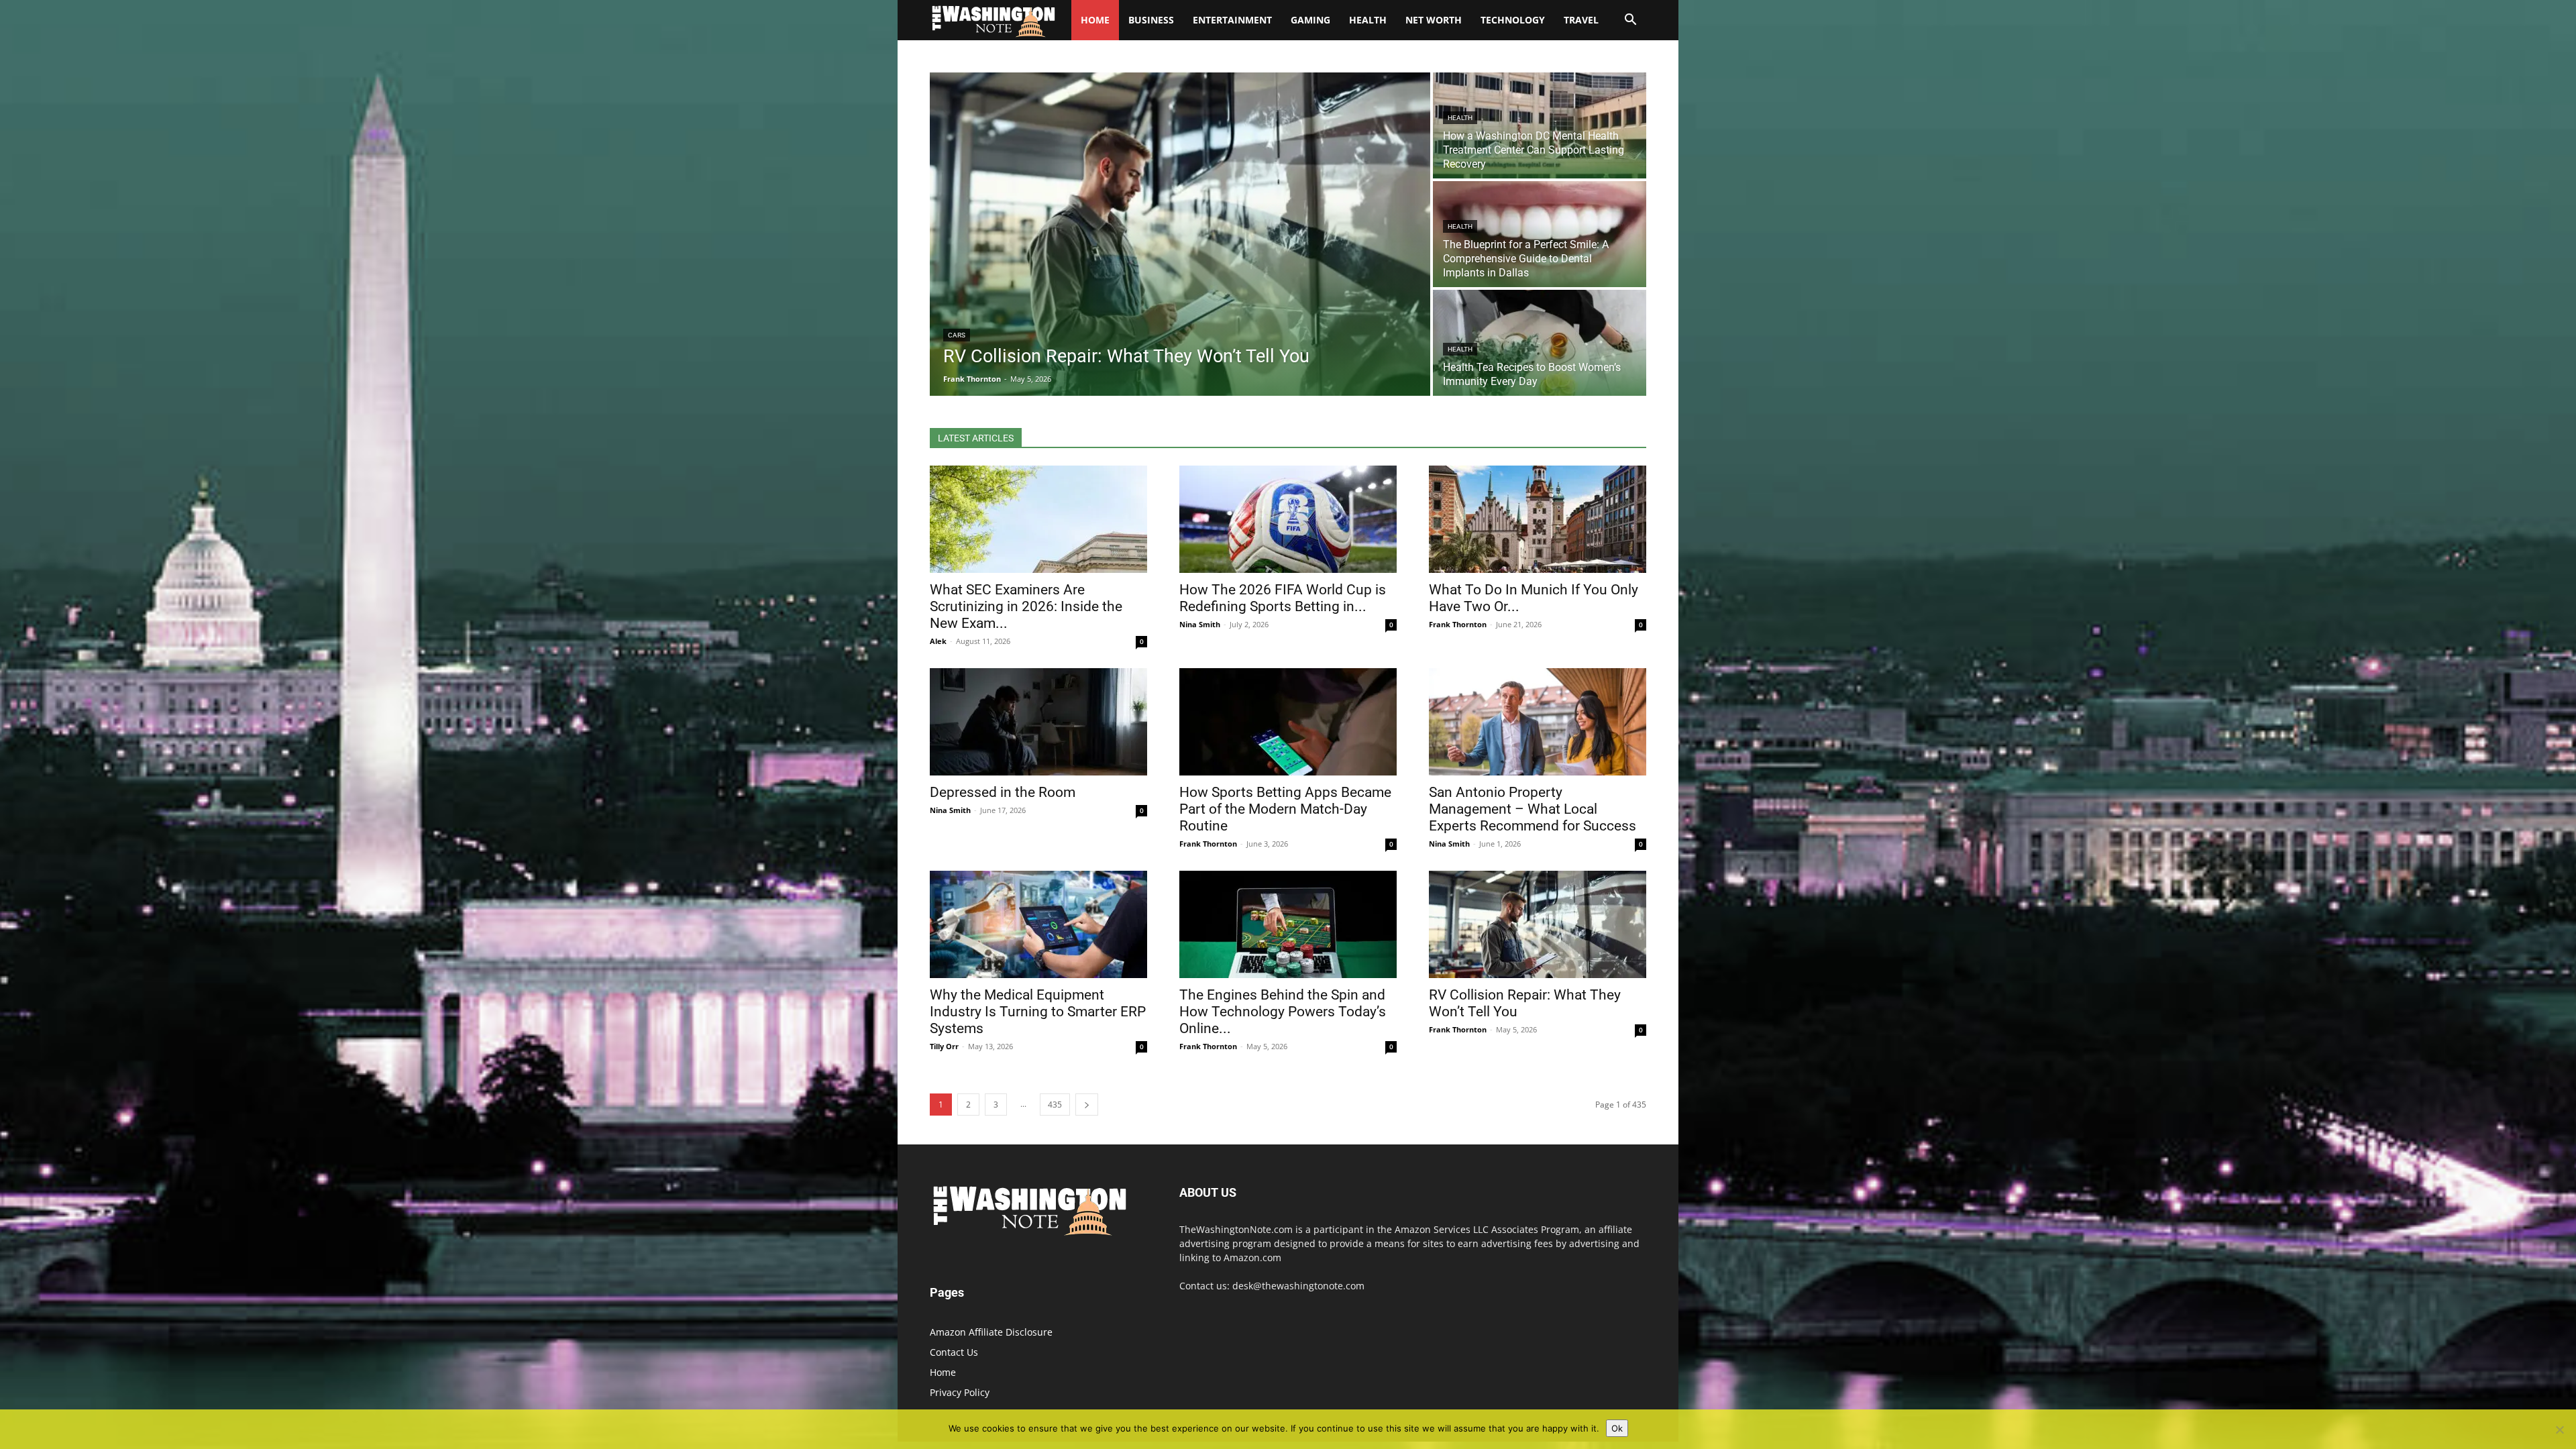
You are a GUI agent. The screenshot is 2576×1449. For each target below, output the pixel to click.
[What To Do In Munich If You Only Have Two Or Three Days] (1538, 519)
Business (1151, 20)
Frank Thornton (1458, 624)
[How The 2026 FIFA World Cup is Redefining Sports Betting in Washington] (1288, 519)
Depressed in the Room (1003, 792)
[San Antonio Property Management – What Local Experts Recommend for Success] (1538, 722)
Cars (957, 335)
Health (1368, 20)
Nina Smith (1200, 624)
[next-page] (1087, 1105)
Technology (1513, 20)
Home (943, 1372)
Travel (1581, 20)
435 (1055, 1105)
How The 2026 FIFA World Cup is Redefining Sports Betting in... (1283, 598)
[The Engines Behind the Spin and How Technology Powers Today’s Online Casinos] (1288, 924)
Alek (938, 641)
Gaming (1310, 20)
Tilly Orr (944, 1046)
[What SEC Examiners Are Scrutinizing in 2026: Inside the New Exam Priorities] (1038, 519)
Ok (1617, 1428)
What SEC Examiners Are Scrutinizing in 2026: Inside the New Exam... (1026, 606)
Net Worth (1434, 20)
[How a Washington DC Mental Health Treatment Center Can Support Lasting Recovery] (1540, 125)
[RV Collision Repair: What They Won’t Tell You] (1180, 234)
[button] (1630, 21)
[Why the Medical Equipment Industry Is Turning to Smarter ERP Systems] (1038, 924)
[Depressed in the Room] (1038, 722)
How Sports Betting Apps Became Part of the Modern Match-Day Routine (1285, 809)
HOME (1095, 20)
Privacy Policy (960, 1392)
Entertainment (1232, 20)
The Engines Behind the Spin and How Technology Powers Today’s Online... (1283, 1012)
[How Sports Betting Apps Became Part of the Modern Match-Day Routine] (1288, 722)
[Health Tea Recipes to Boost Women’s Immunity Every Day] (1540, 343)
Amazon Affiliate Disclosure (991, 1332)
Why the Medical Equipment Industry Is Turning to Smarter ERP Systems (1038, 1012)
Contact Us (954, 1352)
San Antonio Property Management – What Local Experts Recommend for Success (1533, 809)
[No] (2559, 1430)
